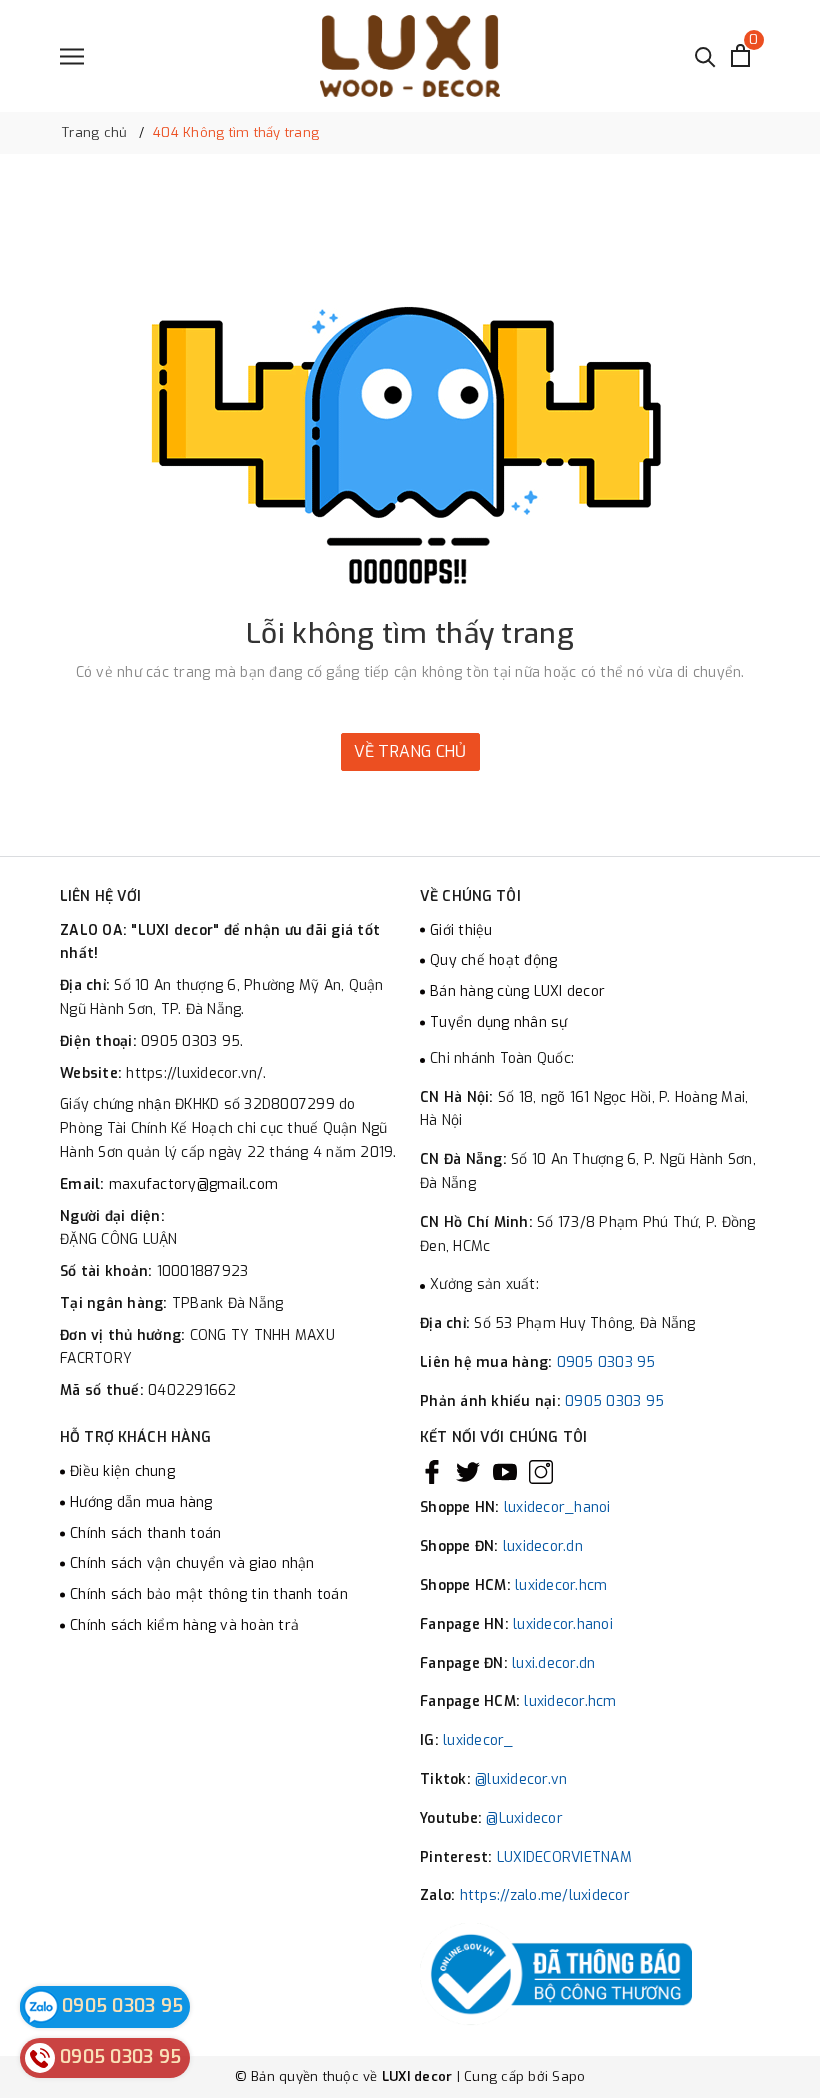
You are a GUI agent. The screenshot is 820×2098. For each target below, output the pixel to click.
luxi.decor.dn (553, 1663)
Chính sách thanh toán (145, 1533)
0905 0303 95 (606, 1362)
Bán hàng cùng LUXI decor (517, 991)
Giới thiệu (461, 930)
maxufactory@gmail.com (193, 1184)
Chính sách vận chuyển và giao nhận (192, 1563)
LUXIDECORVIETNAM (564, 1857)
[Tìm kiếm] (705, 55)
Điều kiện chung (122, 1471)
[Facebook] (432, 1472)
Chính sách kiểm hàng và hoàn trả (184, 1625)
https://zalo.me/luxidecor (545, 1895)
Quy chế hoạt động (493, 960)
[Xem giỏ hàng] (740, 55)
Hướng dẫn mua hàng (141, 1502)
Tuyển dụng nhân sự (499, 1022)
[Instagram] (541, 1472)
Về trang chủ (410, 751)
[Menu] (72, 56)
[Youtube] (505, 1472)
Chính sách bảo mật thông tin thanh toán (209, 1594)
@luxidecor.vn (521, 1779)
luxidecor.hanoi (563, 1624)
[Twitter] (468, 1472)
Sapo (568, 2076)
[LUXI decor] (410, 56)
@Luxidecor (524, 1818)
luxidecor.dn (543, 1546)
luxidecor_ (478, 1740)
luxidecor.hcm (561, 1585)
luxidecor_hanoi (557, 1507)
